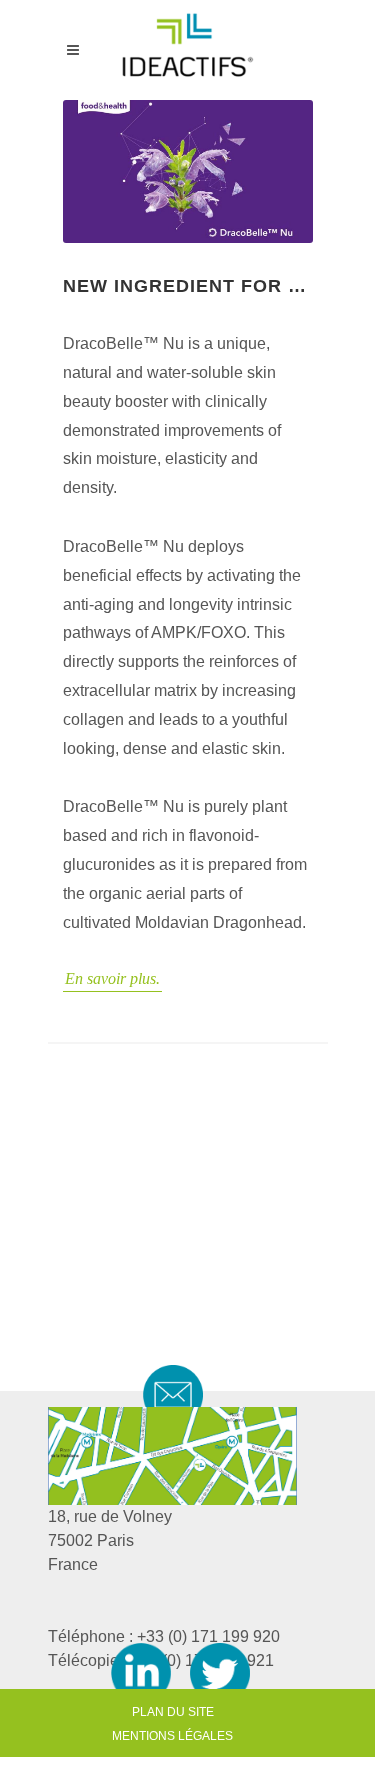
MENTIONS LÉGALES (172, 1736)
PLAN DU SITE (173, 1712)
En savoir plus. (112, 978)
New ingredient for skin (188, 286)
